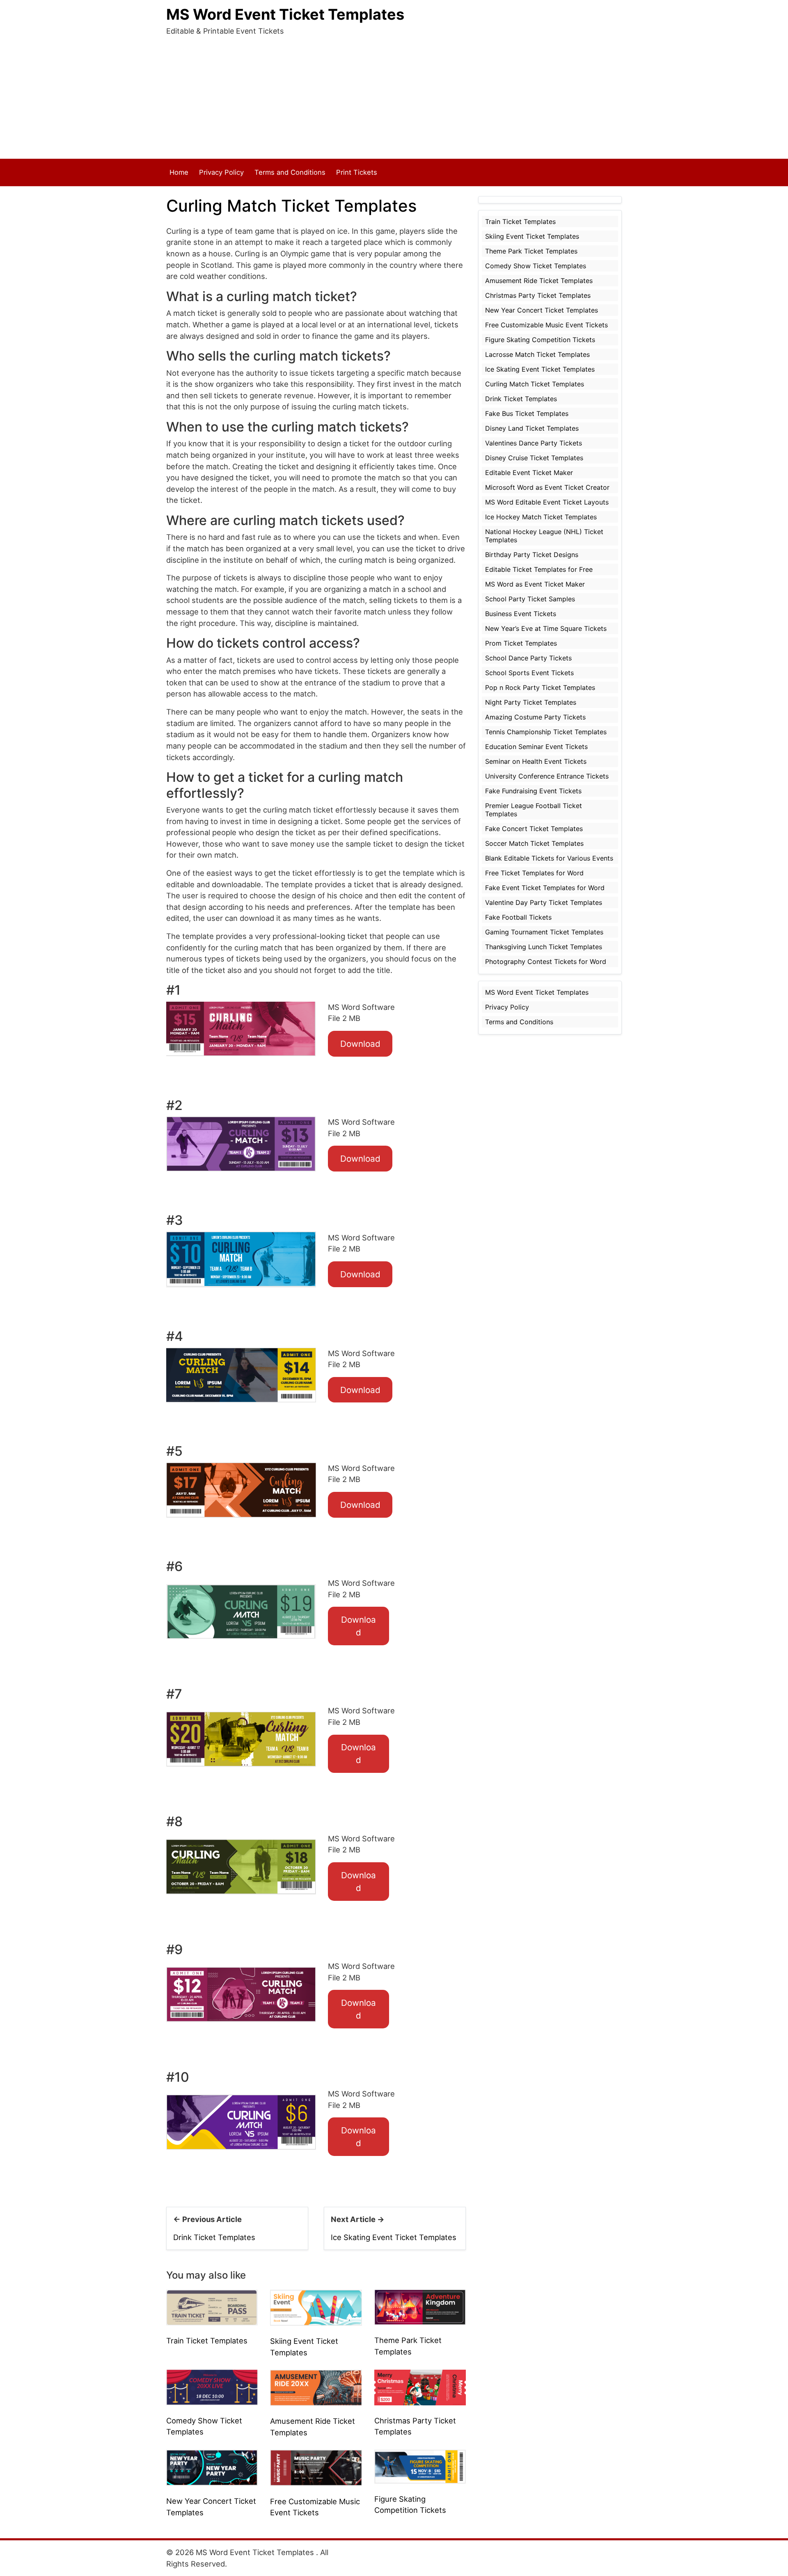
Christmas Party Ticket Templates (538, 295)
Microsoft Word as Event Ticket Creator (547, 487)
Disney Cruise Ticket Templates (534, 458)
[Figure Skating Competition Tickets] (420, 2466)
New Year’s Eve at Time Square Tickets (546, 628)
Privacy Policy (221, 172)
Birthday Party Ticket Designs (532, 555)
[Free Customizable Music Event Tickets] (316, 2467)
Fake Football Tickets (518, 917)
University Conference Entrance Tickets (547, 776)
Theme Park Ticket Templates (531, 251)
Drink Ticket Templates (214, 2237)
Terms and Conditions (290, 172)
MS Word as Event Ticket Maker (535, 584)
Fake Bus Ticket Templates (527, 413)
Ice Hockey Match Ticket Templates (541, 517)
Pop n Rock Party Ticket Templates (540, 687)
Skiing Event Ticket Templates (532, 236)
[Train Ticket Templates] (212, 2307)
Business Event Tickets (521, 614)
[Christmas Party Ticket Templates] (420, 2386)
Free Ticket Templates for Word (534, 873)
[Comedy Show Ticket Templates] (212, 2386)
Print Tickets (357, 172)
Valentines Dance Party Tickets (534, 443)
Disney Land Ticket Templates (532, 428)
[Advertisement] (394, 97)
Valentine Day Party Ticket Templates (544, 902)
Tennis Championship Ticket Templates (546, 732)
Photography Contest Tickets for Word (546, 961)
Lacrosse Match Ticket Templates (537, 354)
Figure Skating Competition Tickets (540, 340)
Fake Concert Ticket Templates (534, 829)
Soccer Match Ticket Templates (534, 843)
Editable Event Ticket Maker (529, 473)
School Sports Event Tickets (529, 673)
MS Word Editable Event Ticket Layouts (547, 502)
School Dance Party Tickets (528, 658)
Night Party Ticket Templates (531, 702)
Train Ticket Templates (207, 2341)
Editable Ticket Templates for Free (539, 569)
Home (179, 172)
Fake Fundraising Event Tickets (533, 791)
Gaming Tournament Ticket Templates (544, 932)
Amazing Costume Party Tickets (535, 717)
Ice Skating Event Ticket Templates (394, 2237)
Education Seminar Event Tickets (536, 747)
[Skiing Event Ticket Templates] (316, 2307)
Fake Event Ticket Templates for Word (545, 888)
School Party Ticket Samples (530, 599)
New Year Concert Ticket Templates (542, 310)
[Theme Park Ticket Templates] (420, 2307)
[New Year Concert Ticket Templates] (212, 2467)
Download (360, 1044)
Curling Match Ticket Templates (535, 384)
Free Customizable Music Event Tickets (546, 325)
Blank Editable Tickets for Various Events (549, 858)
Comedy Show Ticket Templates (536, 266)
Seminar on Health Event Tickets (536, 761)
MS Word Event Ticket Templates (285, 14)
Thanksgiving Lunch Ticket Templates (544, 947)
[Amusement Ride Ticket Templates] (316, 2387)
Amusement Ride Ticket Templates (539, 281)
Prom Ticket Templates (521, 643)
